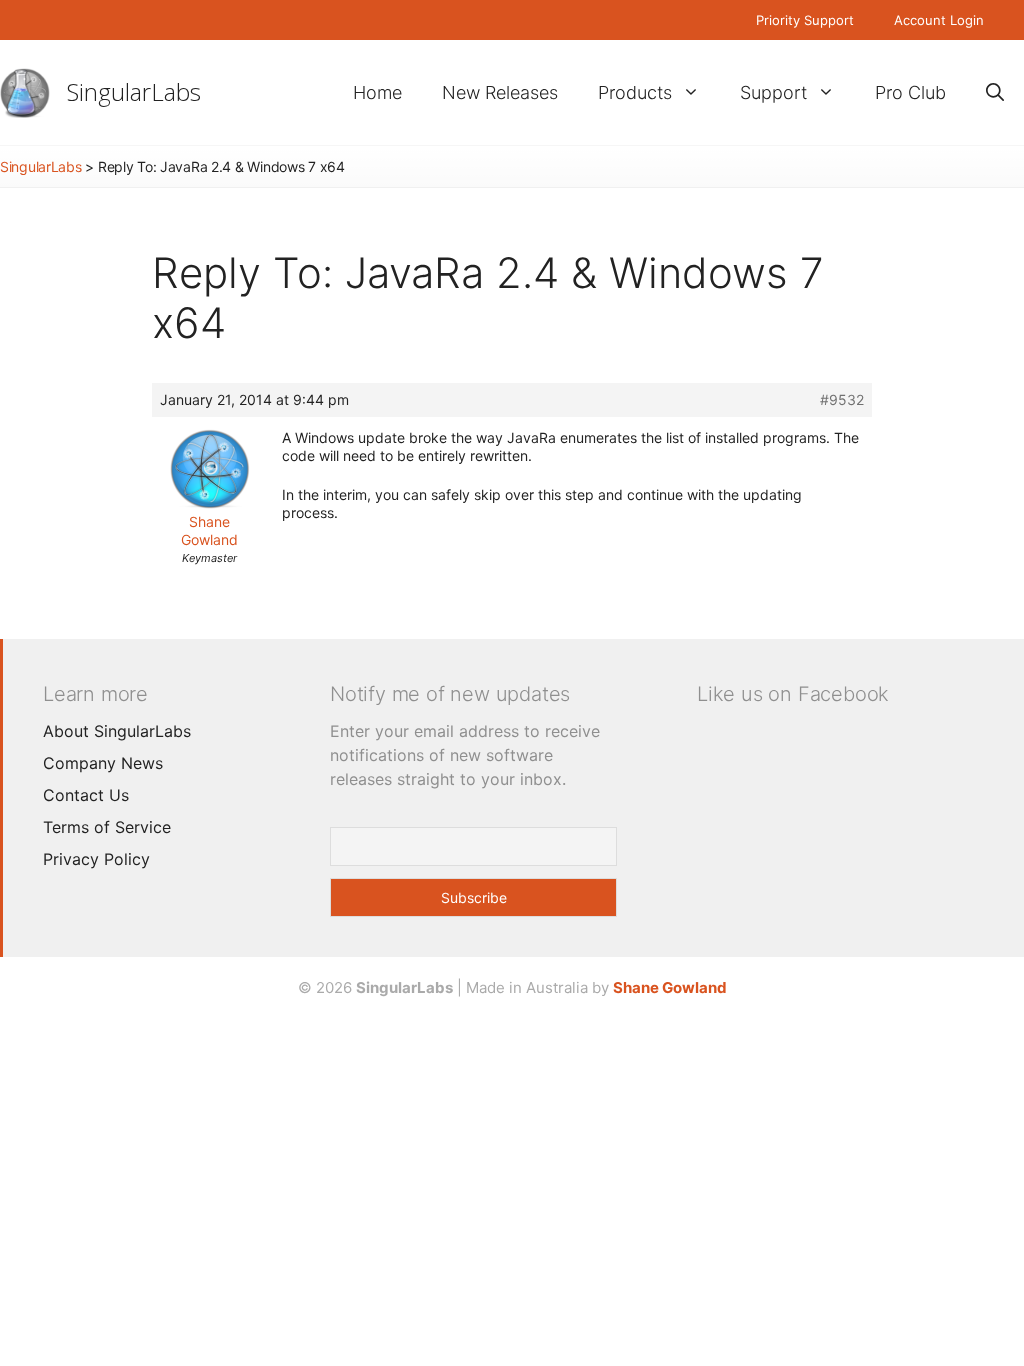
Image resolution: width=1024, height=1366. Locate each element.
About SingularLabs (117, 731)
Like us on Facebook (793, 694)
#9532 (842, 399)
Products (635, 92)
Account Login (939, 20)
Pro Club (910, 92)
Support (773, 92)
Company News (103, 763)
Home (377, 92)
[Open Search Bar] (995, 92)
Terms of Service (107, 827)
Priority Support (805, 20)
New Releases (500, 92)
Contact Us (86, 795)
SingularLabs (134, 91)
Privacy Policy (96, 859)
